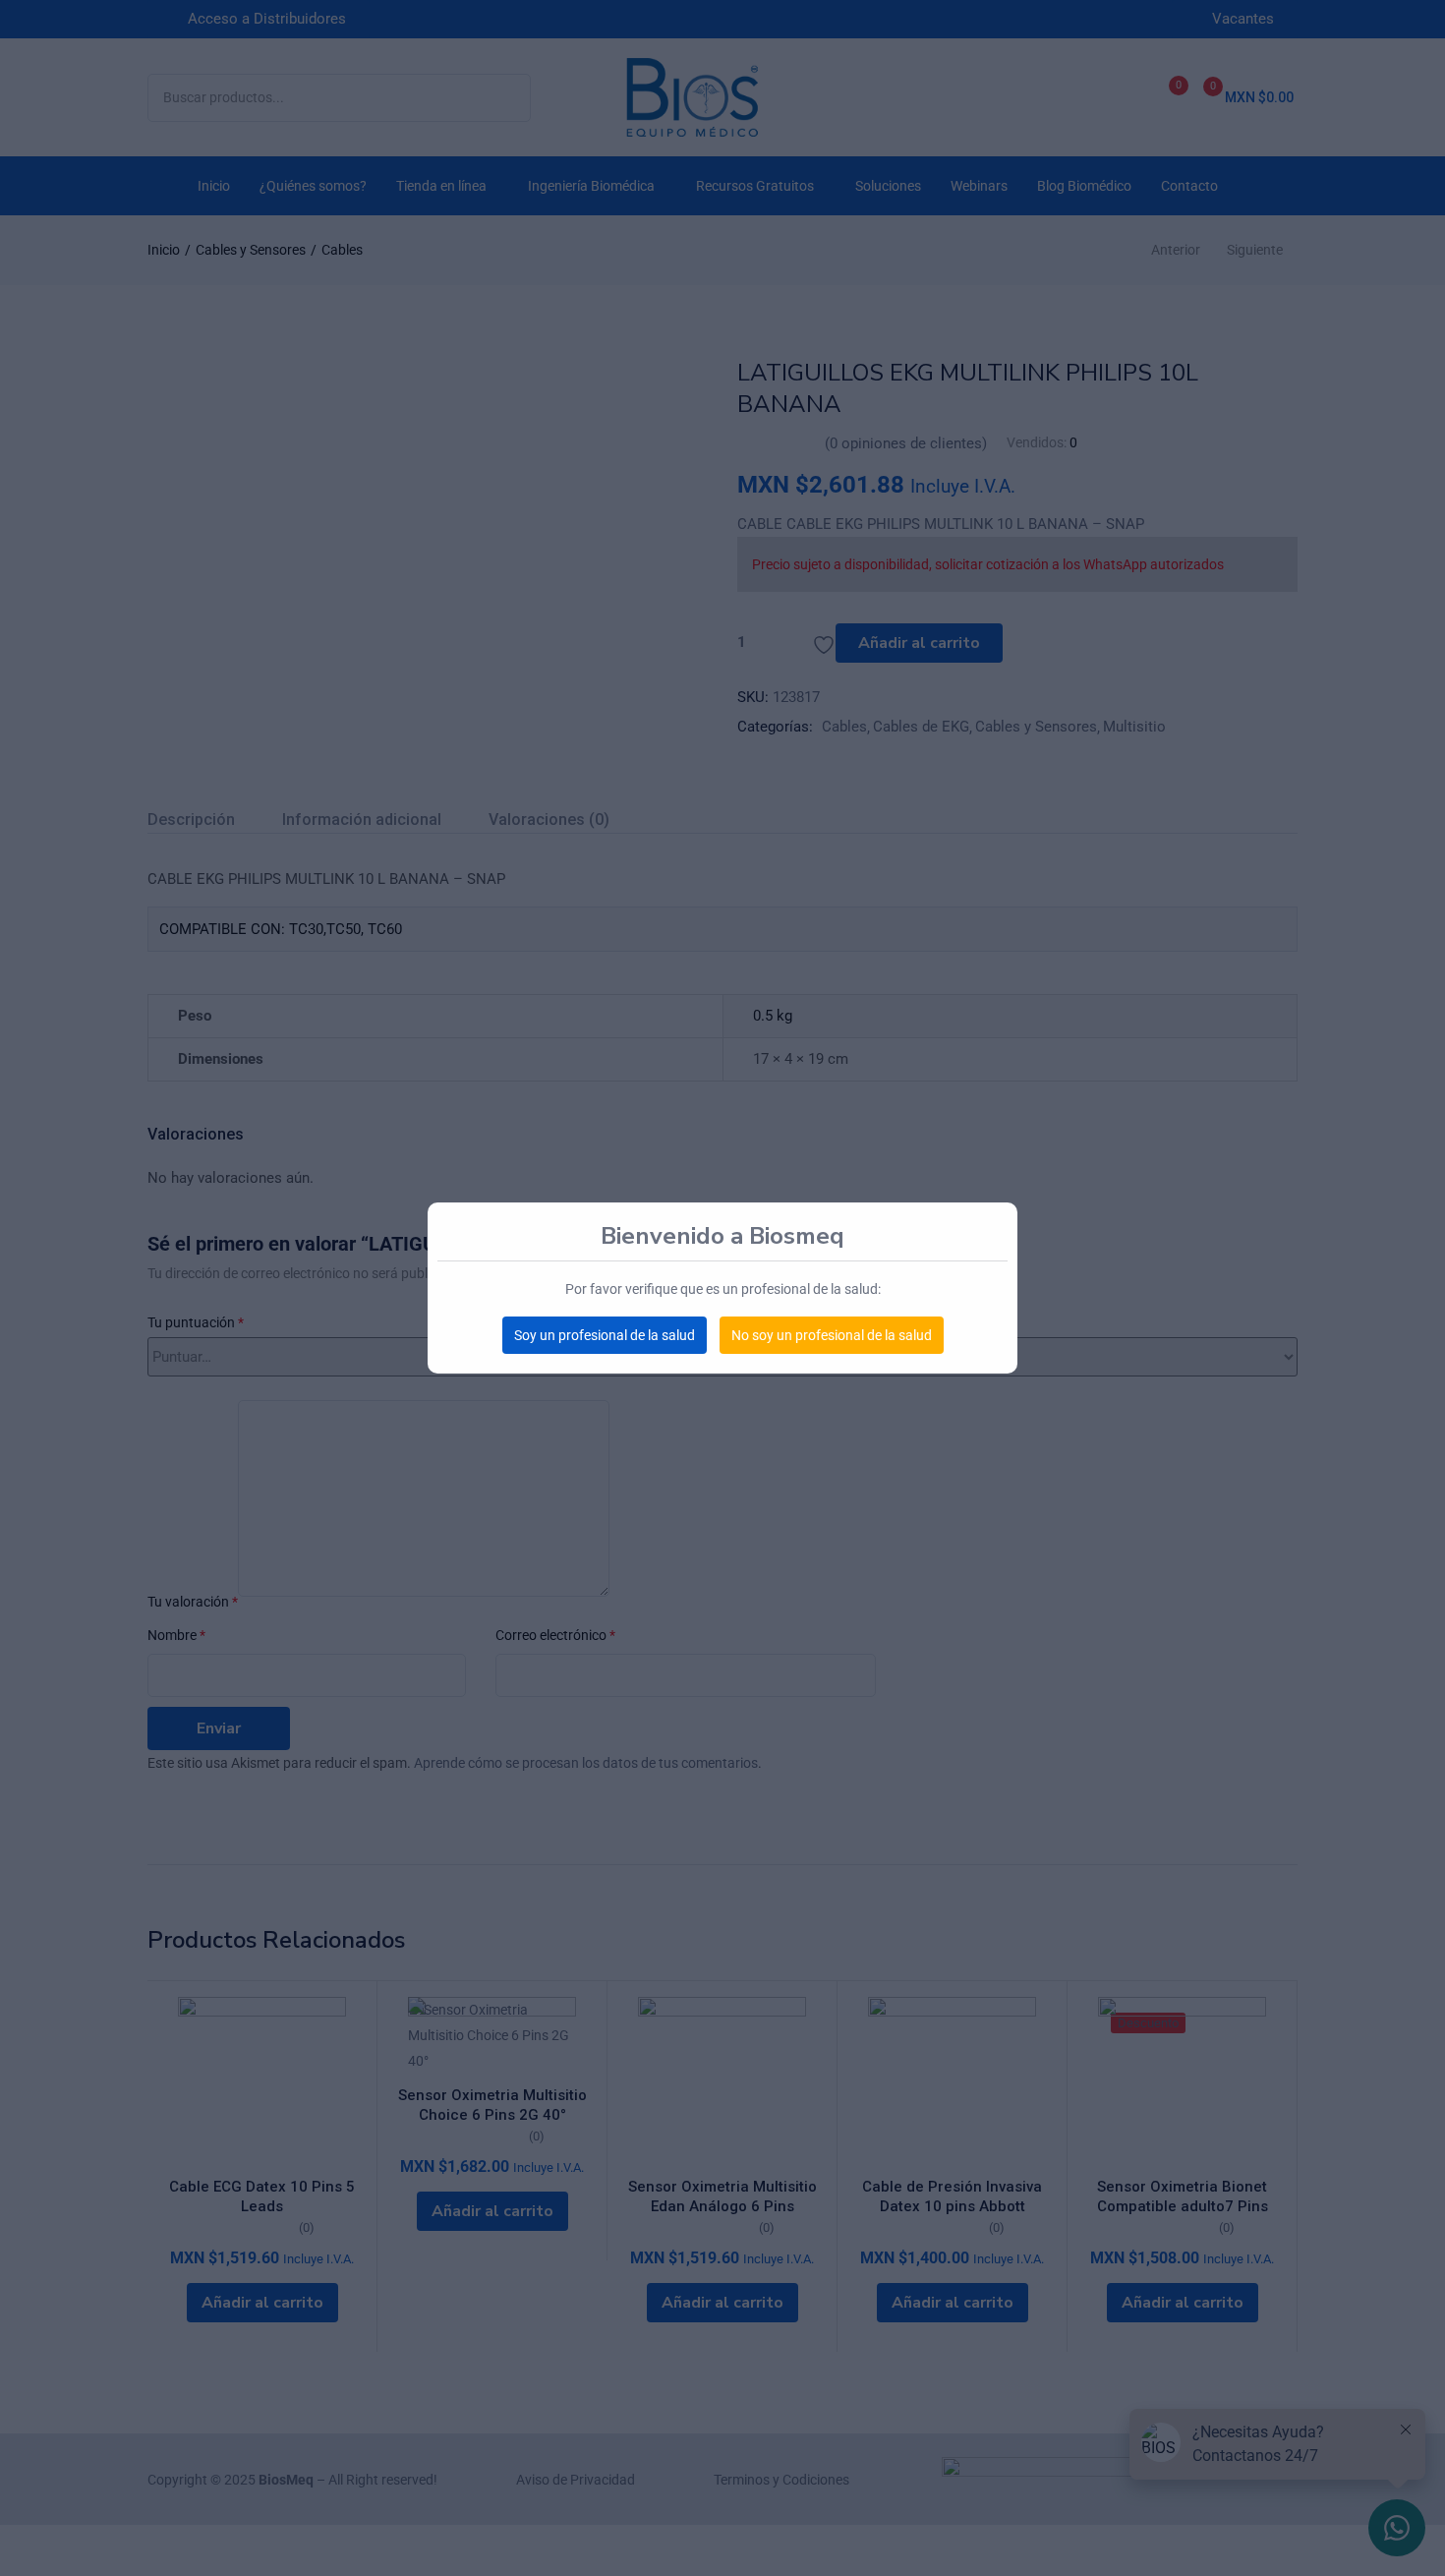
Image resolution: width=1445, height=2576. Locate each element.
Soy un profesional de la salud (605, 1335)
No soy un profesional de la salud (832, 1335)
